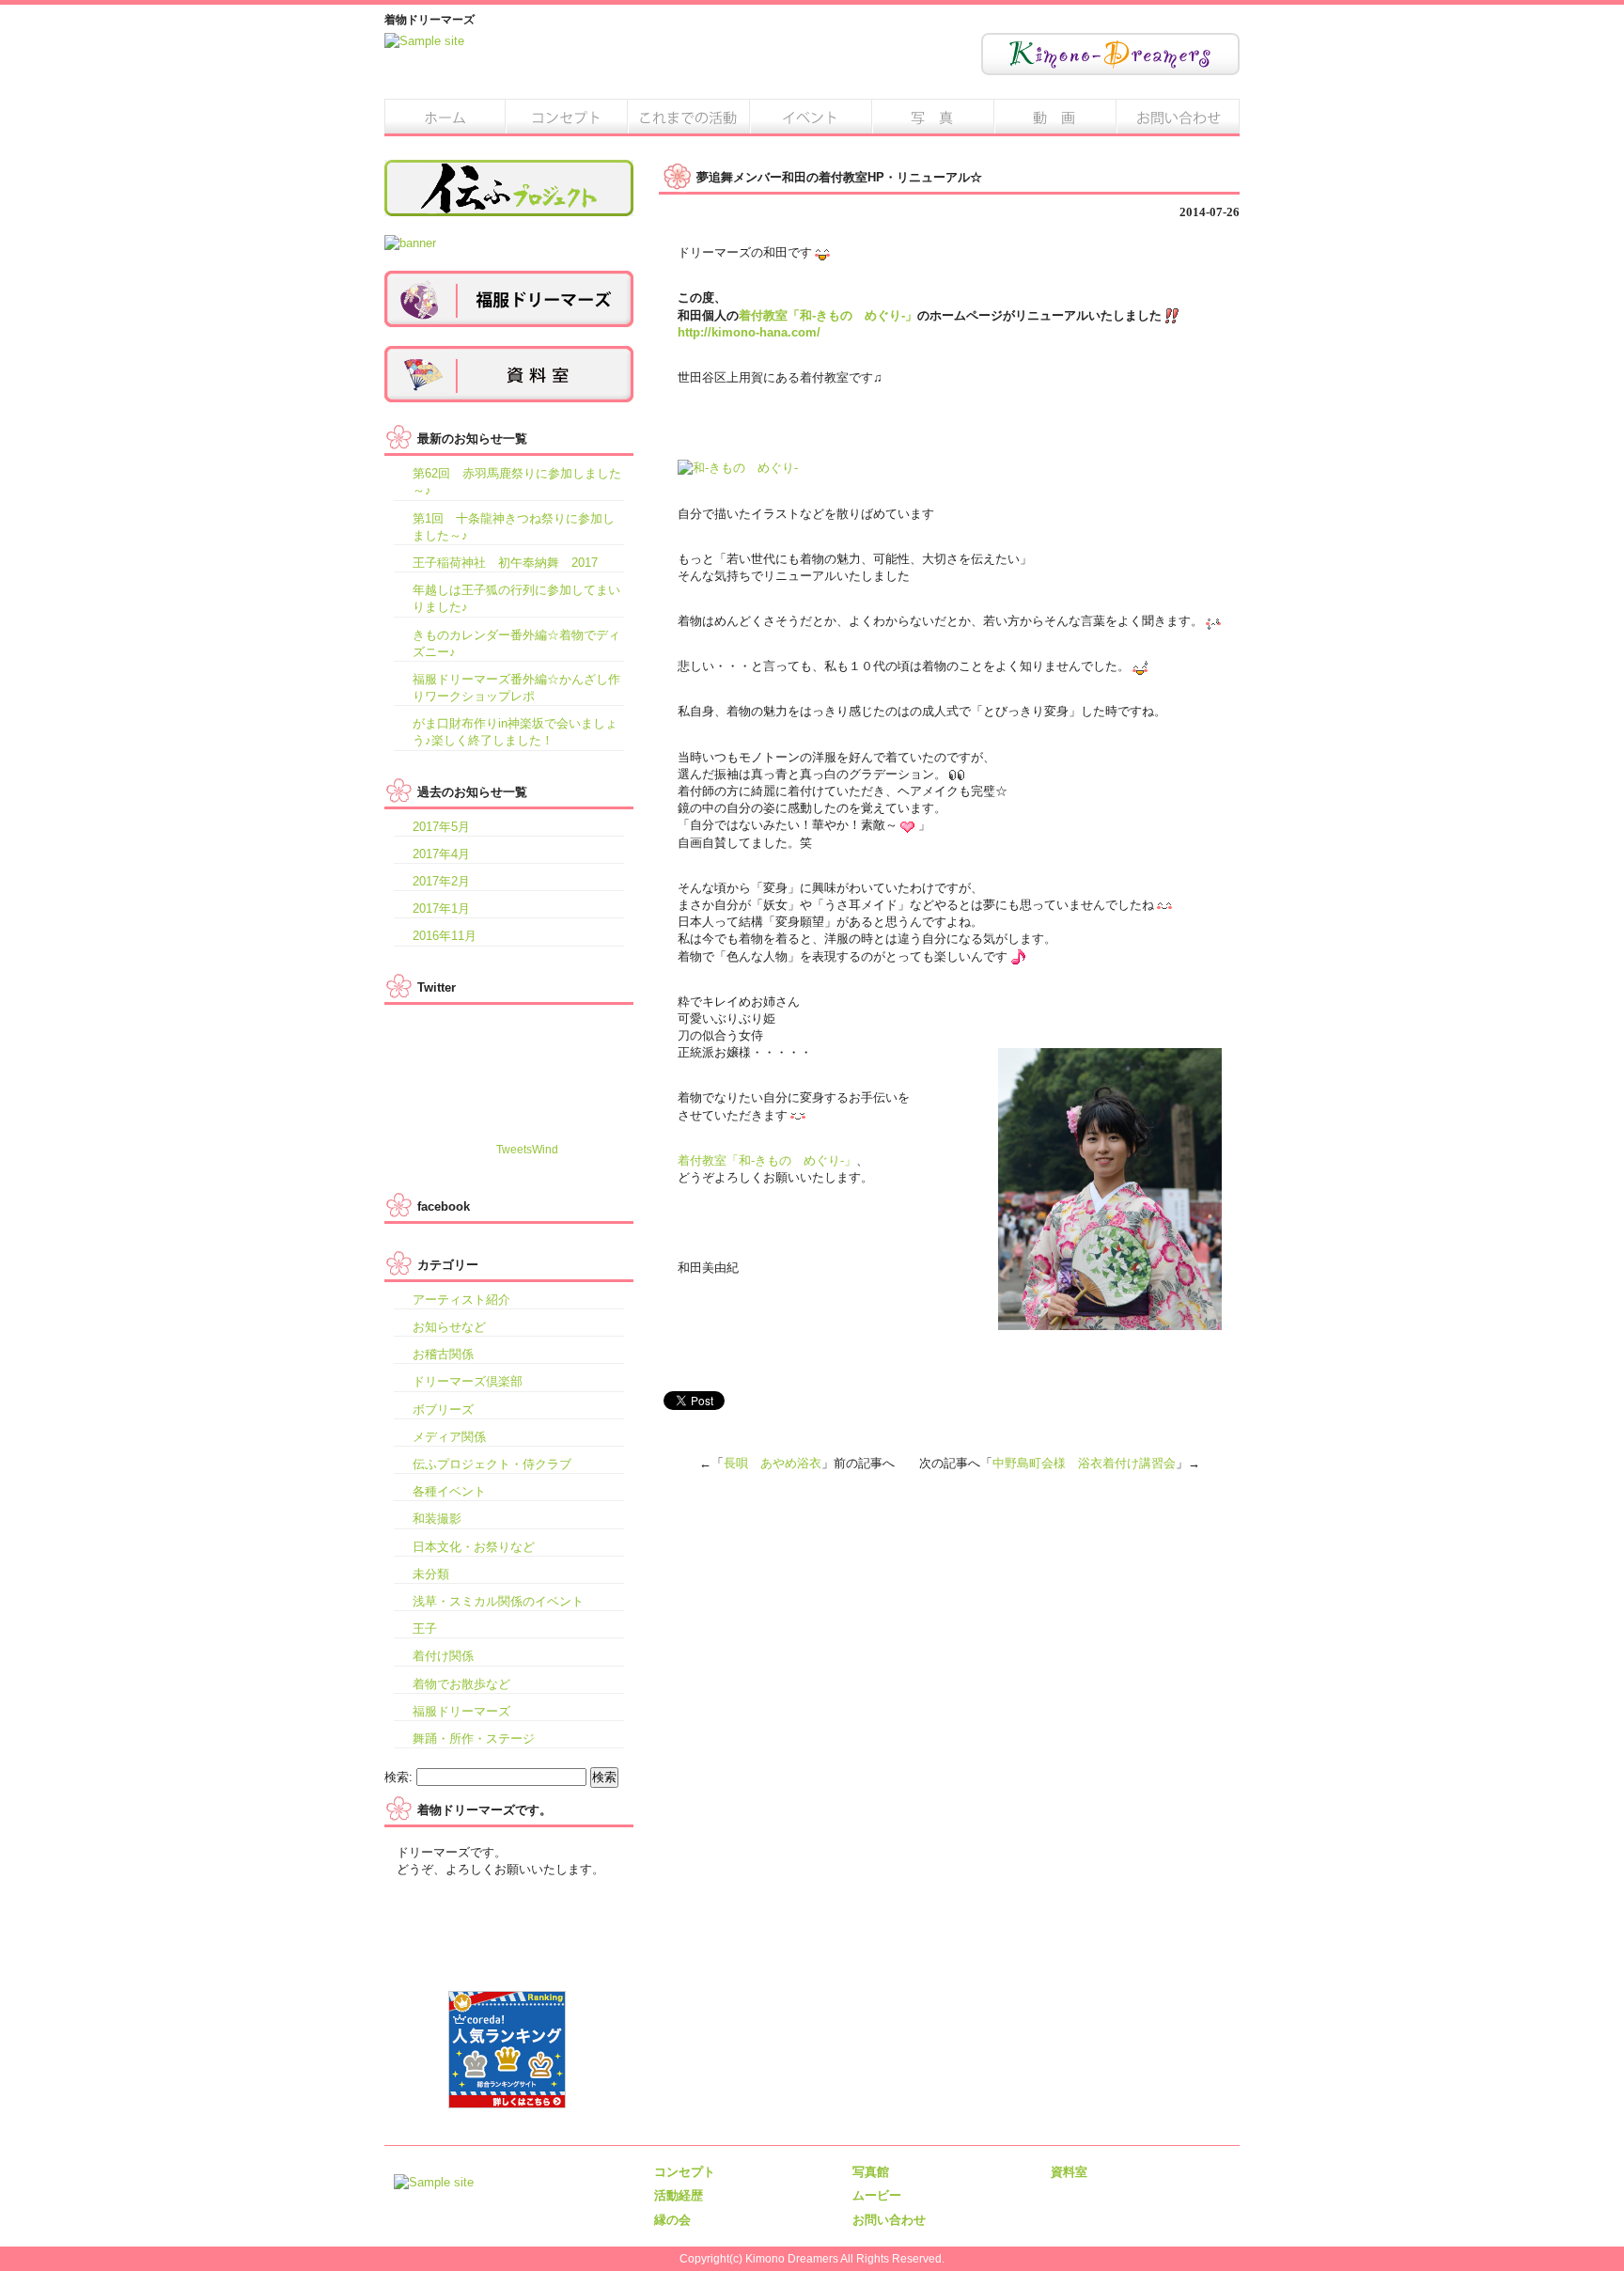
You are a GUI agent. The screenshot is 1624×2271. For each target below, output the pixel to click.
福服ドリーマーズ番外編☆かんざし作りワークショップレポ (516, 688)
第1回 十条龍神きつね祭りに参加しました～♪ (514, 527)
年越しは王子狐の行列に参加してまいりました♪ (516, 598)
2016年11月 (445, 936)
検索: (398, 1777)
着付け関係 (443, 1656)
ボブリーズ (443, 1410)
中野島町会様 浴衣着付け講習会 (1084, 1463)
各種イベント (449, 1491)
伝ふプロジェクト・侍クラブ (492, 1464)
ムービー (1056, 117)
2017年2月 (441, 881)
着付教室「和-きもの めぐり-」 (828, 315)
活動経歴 (690, 117)
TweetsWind (527, 1150)
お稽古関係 (443, 1354)
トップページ (445, 117)
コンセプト (568, 117)
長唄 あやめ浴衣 (773, 1463)
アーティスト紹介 (461, 1300)
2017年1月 (441, 908)
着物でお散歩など (461, 1684)
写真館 (934, 117)
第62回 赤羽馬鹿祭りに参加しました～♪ (517, 482)
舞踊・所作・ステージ (474, 1738)
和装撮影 (437, 1519)
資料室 (1069, 2172)
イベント (812, 117)
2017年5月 (441, 827)
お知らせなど (449, 1327)
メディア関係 (449, 1437)
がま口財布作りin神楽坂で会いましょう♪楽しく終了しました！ (515, 732)
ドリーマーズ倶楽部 (468, 1381)
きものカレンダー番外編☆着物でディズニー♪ (516, 643)
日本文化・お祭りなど (474, 1547)
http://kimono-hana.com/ (749, 332)
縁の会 (672, 2220)
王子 (425, 1629)
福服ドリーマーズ (461, 1711)
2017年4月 (441, 854)
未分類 (431, 1574)
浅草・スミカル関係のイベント (498, 1601)
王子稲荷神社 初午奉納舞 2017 (505, 563)
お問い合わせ (1179, 117)
